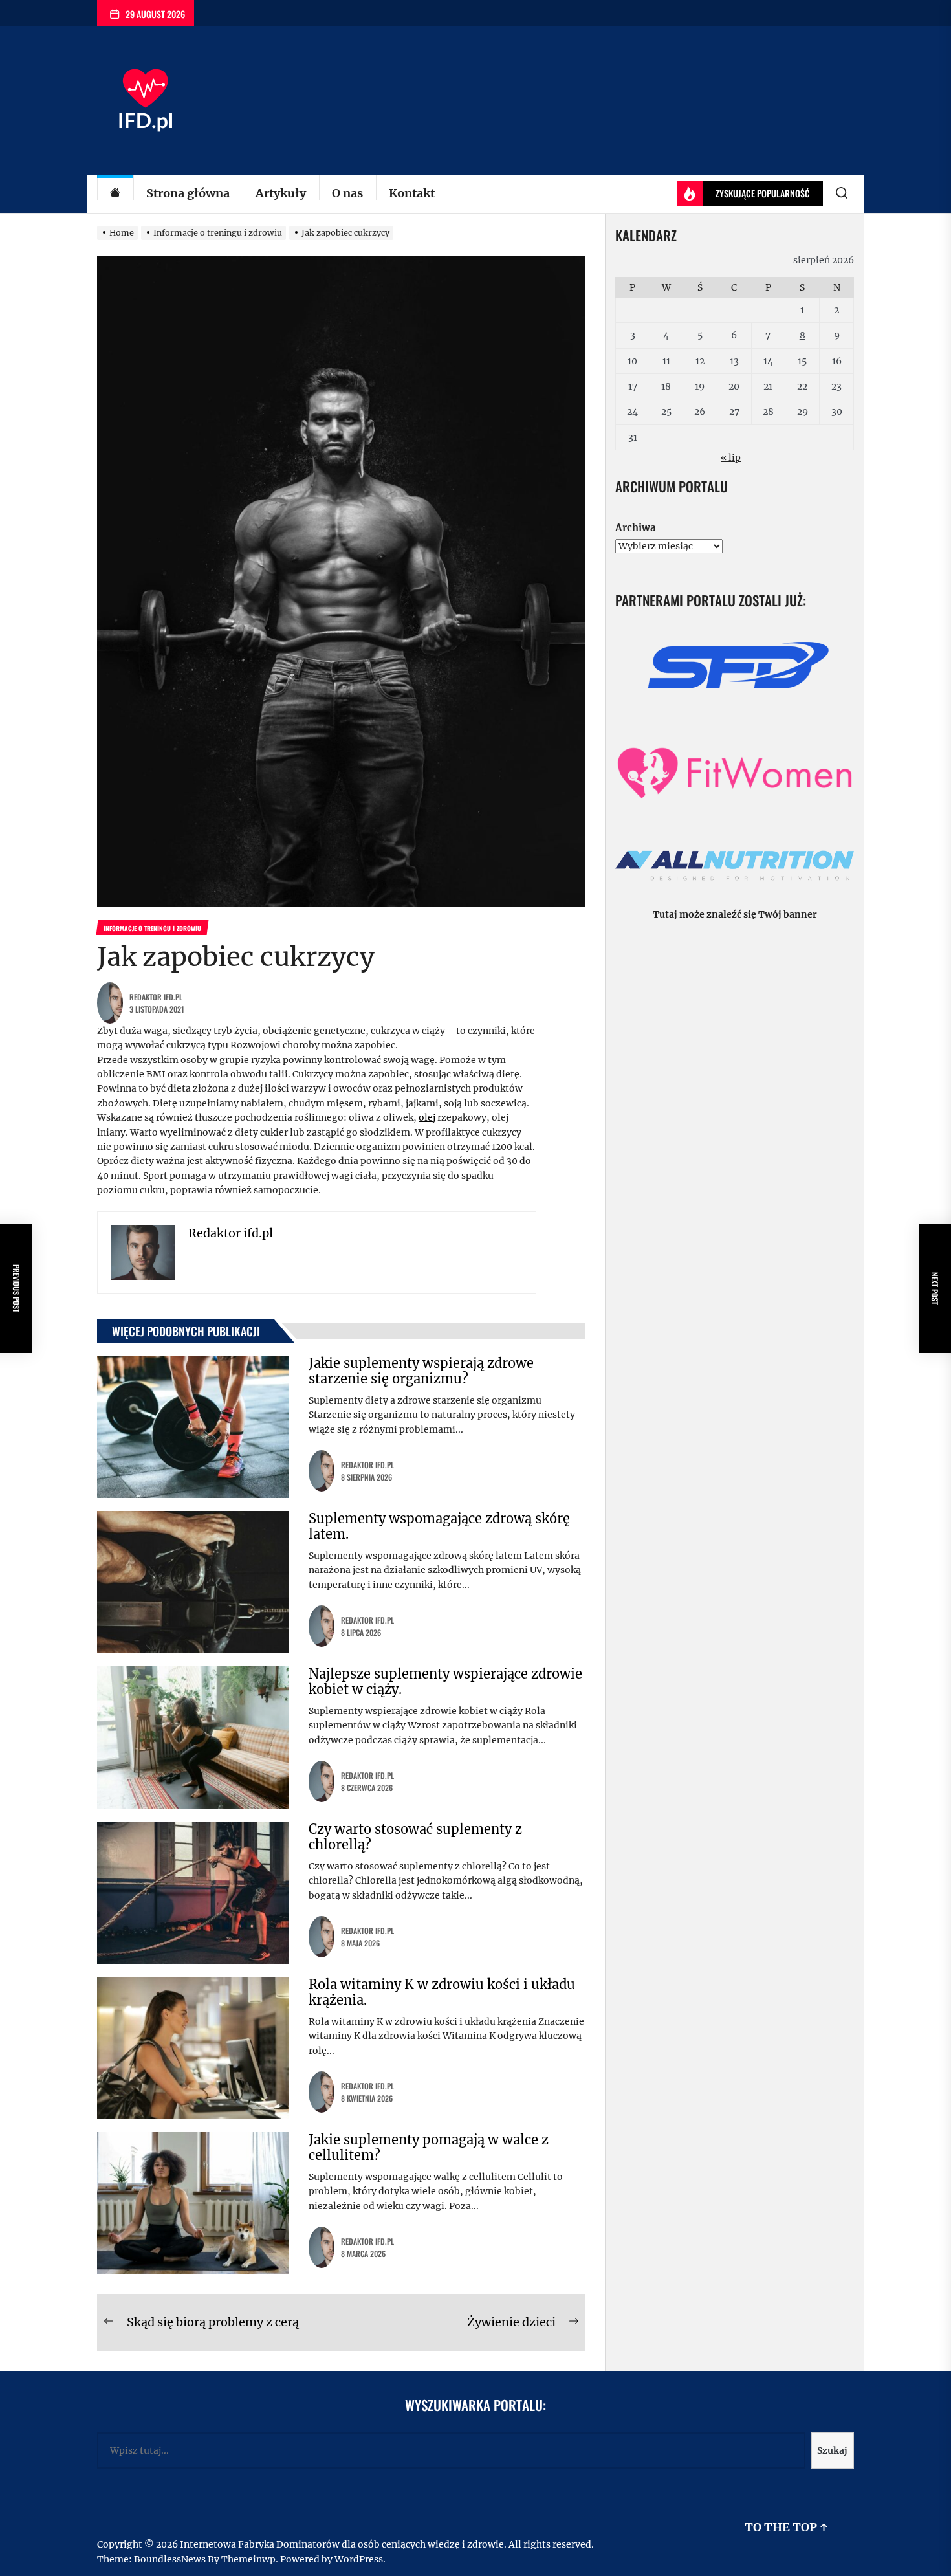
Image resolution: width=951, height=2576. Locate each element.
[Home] (115, 194)
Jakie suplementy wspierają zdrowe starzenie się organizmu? (421, 1371)
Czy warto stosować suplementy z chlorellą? (415, 1837)
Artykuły (281, 193)
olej (427, 1117)
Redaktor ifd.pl (156, 997)
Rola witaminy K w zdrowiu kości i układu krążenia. (442, 1992)
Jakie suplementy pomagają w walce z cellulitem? (429, 2147)
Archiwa (635, 528)
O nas (347, 193)
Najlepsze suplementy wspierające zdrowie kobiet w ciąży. (445, 1681)
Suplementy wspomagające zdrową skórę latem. (439, 1526)
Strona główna (188, 193)
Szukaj (832, 2450)
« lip (731, 457)
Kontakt (412, 193)
